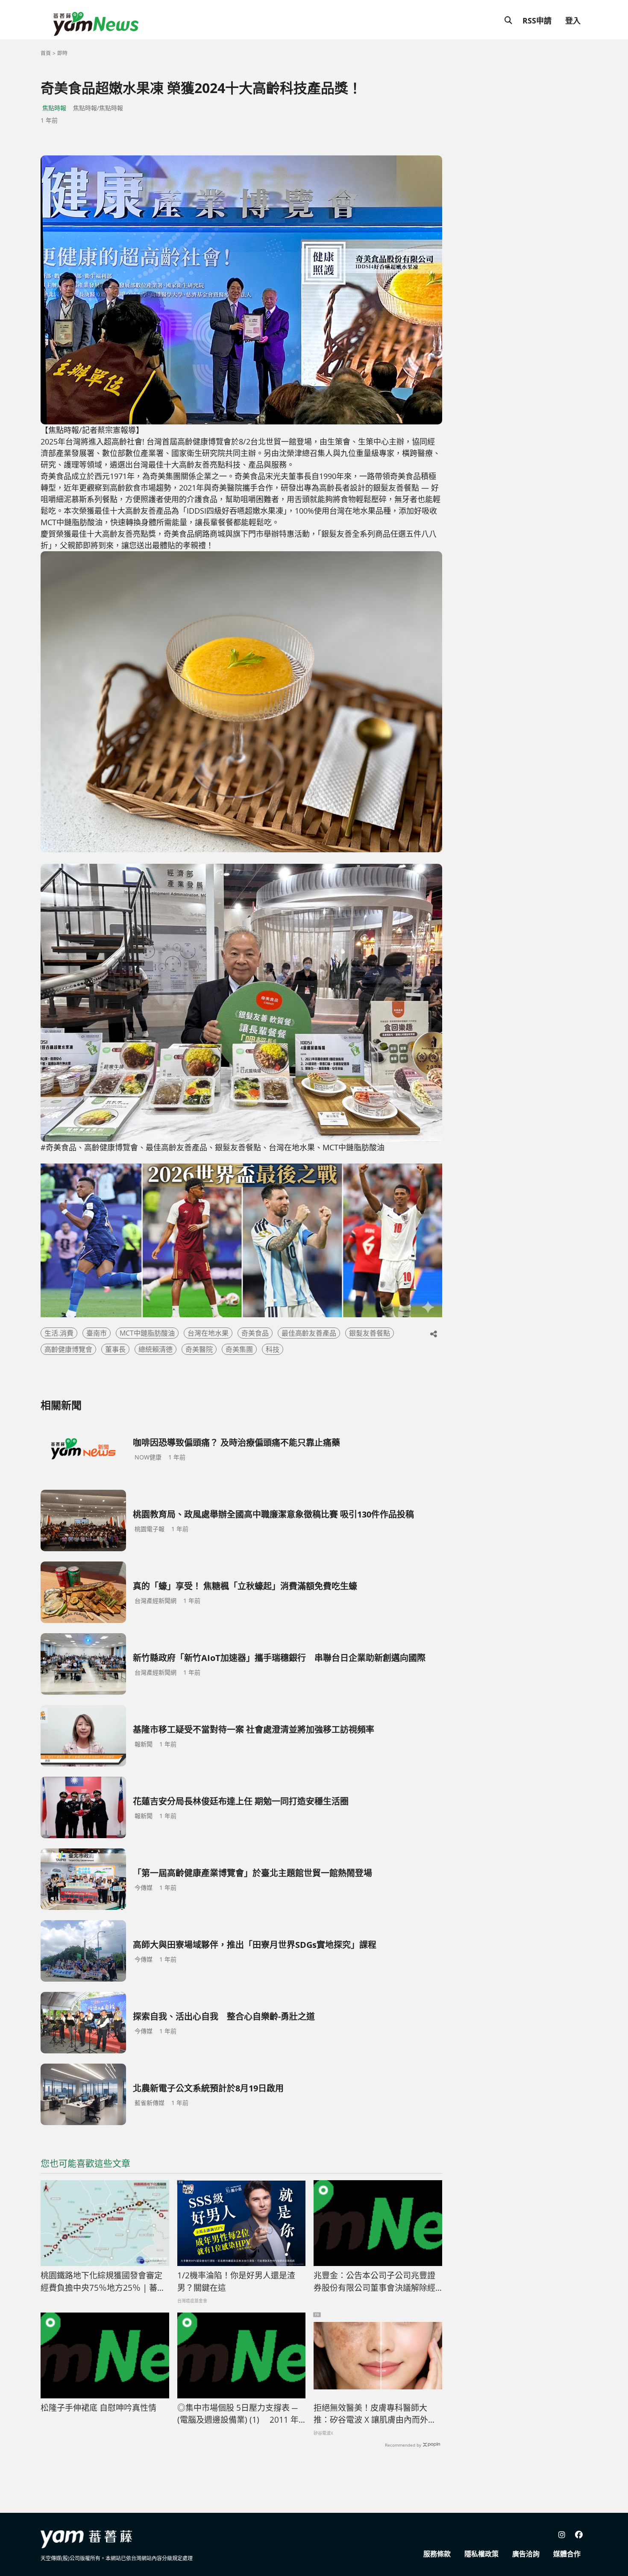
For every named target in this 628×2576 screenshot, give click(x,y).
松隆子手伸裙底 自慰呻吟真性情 (98, 2408)
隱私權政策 (481, 2554)
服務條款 (437, 2554)
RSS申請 (537, 20)
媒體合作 (567, 2554)
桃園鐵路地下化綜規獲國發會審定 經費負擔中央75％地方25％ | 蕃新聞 (105, 2282)
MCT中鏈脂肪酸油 (147, 1333)
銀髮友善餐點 (370, 1333)
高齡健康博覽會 (68, 1349)
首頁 (46, 53)
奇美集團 (239, 1349)
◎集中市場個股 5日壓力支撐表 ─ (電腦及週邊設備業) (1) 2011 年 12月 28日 (238, 2414)
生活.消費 (59, 1333)
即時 (62, 53)
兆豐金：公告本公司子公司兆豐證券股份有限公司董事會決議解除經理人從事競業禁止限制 (374, 2282)
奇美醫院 (199, 1349)
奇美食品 (255, 1333)
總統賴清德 (156, 1349)
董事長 (115, 1349)
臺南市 (97, 1333)
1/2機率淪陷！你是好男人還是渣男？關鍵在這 (236, 2282)
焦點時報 (54, 108)
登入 (573, 20)
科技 (273, 1349)
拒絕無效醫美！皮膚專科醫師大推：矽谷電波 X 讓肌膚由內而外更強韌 (375, 2414)
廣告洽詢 (526, 2554)
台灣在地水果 (208, 1333)
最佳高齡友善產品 (309, 1333)
